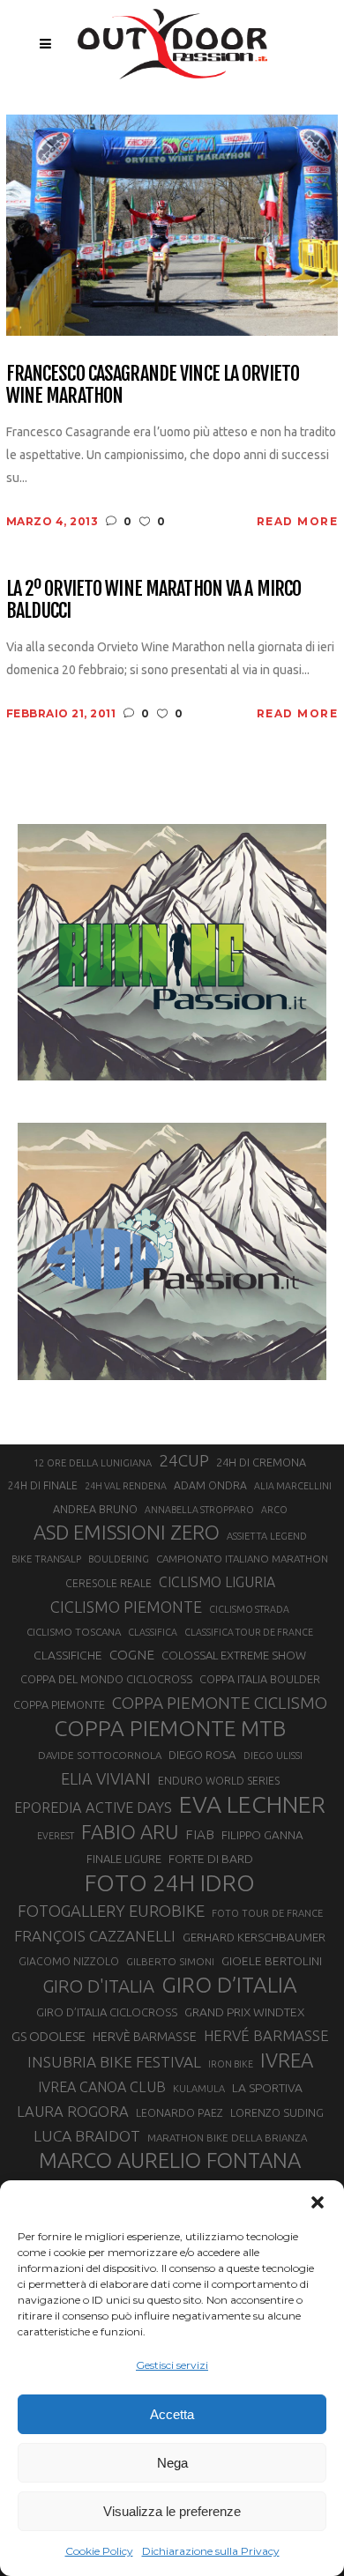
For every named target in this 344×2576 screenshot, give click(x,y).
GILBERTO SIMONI (170, 1961)
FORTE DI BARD (211, 1859)
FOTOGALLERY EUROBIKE (111, 1911)
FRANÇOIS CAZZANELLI (95, 1936)
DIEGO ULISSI (273, 1756)
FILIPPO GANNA (262, 1835)
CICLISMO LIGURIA (217, 1582)
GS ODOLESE (49, 2036)
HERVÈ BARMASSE (145, 2037)
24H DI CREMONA (261, 1462)
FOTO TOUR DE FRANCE (267, 1913)
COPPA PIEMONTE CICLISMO (220, 1703)
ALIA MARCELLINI (293, 1486)
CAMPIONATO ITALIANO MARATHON (242, 1559)
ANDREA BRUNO (95, 1509)
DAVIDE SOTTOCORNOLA (100, 1755)
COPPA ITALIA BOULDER (260, 1679)
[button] (318, 2202)
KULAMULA (199, 2089)
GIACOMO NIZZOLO (69, 1961)
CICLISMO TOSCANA (74, 1632)
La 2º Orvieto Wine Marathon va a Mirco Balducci (154, 600)
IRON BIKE (231, 2064)
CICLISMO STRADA (249, 1609)
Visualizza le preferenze (172, 2511)
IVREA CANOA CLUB (102, 2087)
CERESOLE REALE (108, 1583)
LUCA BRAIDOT (87, 2136)
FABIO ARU (130, 1832)
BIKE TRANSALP (46, 1559)
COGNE (132, 1655)
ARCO (274, 1510)
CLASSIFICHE (68, 1655)
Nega (172, 2463)
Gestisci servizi (172, 2365)
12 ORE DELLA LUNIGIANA (93, 1463)
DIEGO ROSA (202, 1755)
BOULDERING (119, 1559)
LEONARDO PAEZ (179, 2113)
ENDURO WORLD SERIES (219, 1781)
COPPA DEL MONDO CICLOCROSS (106, 1679)
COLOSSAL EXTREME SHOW (234, 1655)
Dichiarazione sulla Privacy (211, 2551)
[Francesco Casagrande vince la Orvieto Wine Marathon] (172, 223)
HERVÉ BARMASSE (266, 2035)
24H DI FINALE (43, 1485)
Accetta (172, 2414)
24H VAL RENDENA (126, 1486)
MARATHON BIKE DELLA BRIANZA (227, 2138)
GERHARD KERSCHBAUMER (254, 1938)
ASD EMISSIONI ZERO (127, 1532)
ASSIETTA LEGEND (267, 1536)
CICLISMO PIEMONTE (126, 1607)
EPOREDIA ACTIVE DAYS (93, 1808)
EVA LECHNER (252, 1804)
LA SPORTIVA (267, 2088)
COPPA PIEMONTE (59, 1704)
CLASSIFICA (153, 1632)
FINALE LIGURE (124, 1859)
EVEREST (56, 1836)
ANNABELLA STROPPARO (199, 1510)
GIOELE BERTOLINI (272, 1961)
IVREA (287, 2060)
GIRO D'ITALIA (98, 1986)
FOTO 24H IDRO (170, 1882)
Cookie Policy (99, 2551)
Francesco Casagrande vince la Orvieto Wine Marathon (153, 385)
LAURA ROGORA (73, 2111)
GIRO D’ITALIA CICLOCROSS (107, 2012)
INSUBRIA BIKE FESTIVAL (114, 2062)
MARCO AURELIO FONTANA (170, 2161)
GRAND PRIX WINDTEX (244, 2012)
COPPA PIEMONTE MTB (170, 1728)
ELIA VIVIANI (106, 1778)
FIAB (200, 1834)
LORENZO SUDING (277, 2112)
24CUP (184, 1460)
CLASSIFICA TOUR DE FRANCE (249, 1632)
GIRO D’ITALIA (229, 1985)
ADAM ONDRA (210, 1485)
